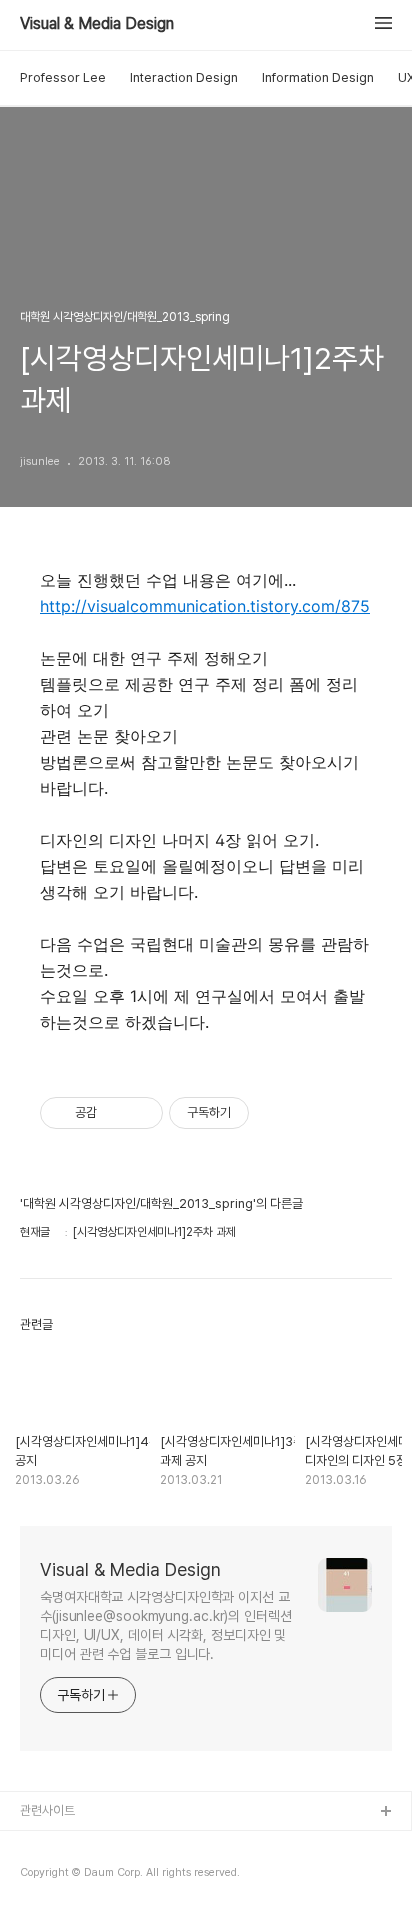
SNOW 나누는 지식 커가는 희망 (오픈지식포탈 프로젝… (161, 1876)
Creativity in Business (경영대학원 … (122, 1844)
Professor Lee (63, 77)
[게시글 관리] (140, 1113)
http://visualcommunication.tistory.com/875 (205, 606)
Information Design (318, 77)
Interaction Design (184, 77)
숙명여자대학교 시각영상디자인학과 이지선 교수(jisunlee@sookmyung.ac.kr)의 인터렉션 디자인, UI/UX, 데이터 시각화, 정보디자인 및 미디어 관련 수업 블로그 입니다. (166, 1625)
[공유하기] (115, 1113)
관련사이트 (47, 1810)
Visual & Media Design (97, 24)
